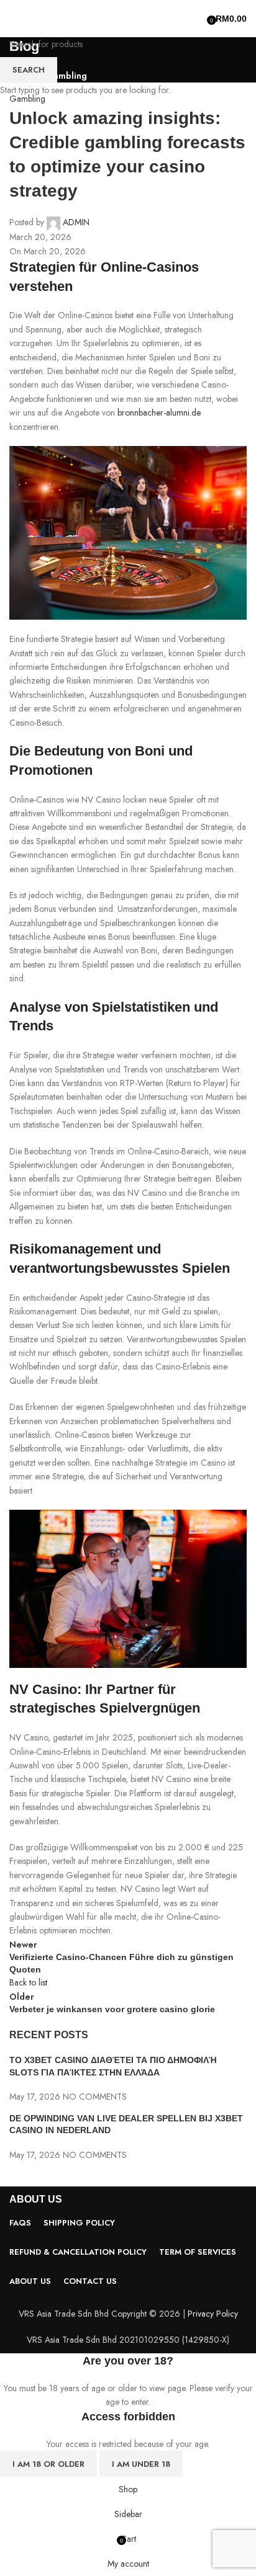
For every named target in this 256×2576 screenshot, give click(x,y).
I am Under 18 (141, 2464)
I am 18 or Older (48, 2464)
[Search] (198, 19)
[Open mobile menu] (14, 19)
